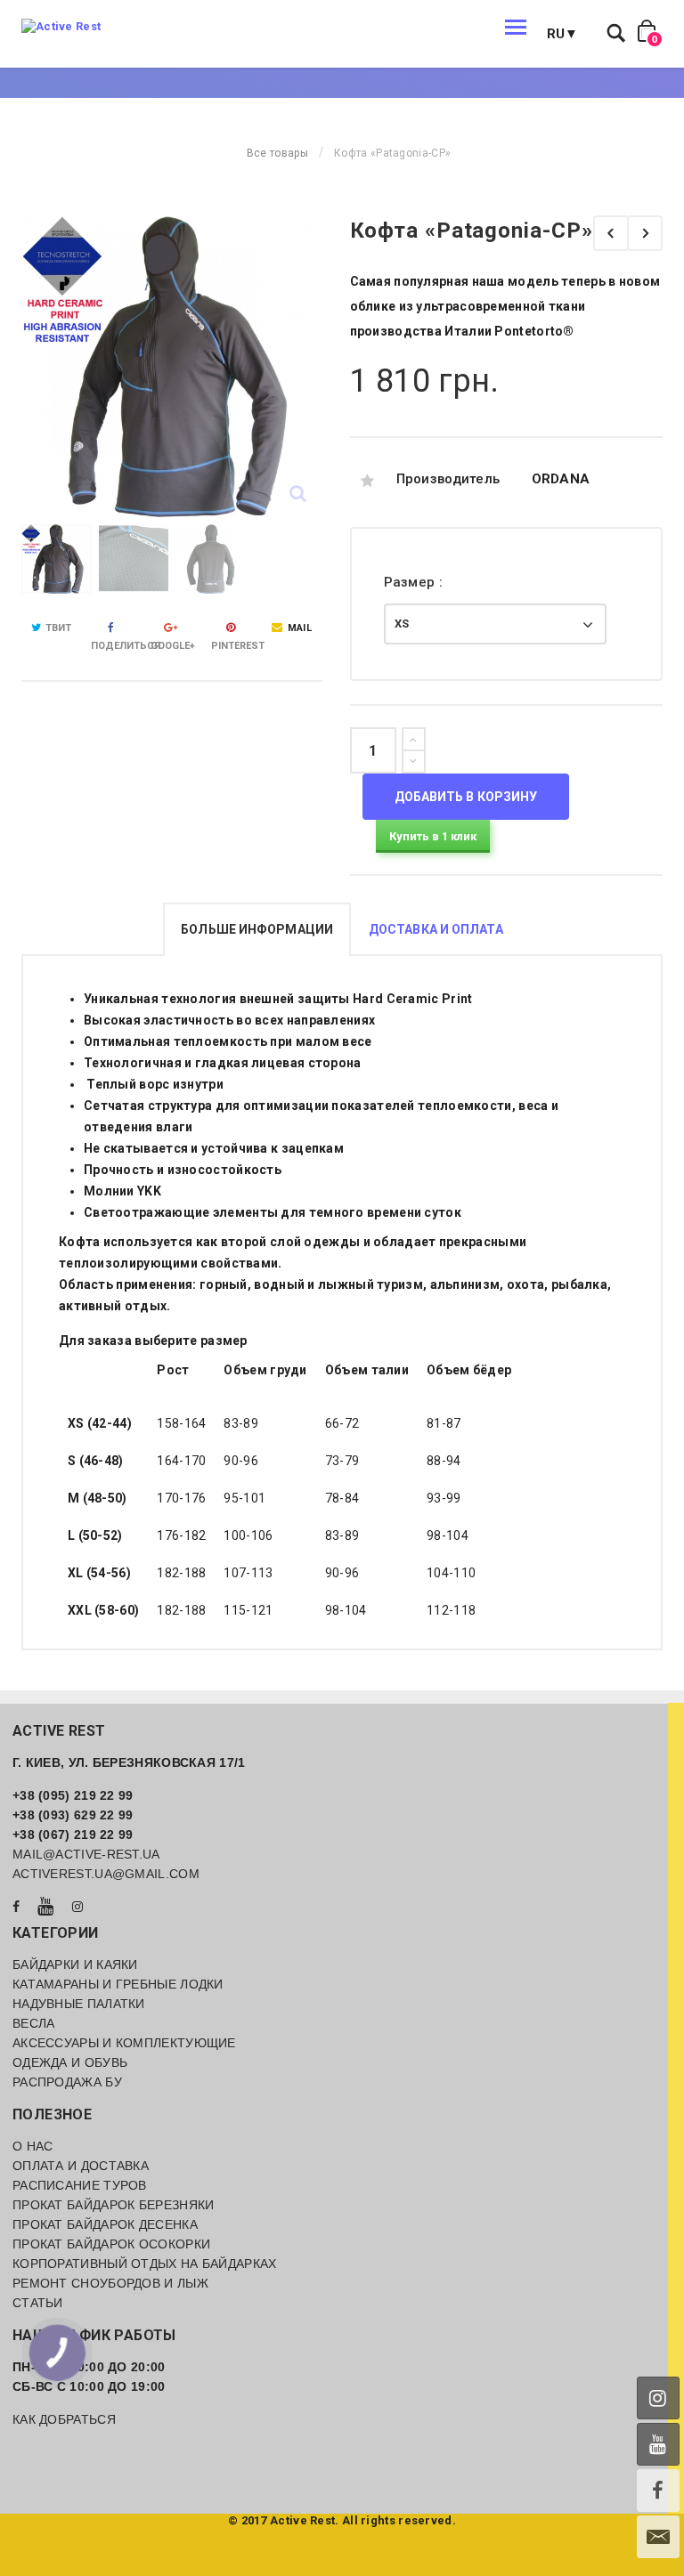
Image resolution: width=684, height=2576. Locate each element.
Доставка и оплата (436, 929)
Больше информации (257, 929)
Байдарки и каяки (75, 1964)
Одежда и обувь (70, 2062)
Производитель (448, 479)
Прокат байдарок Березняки (114, 2205)
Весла (34, 2023)
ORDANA (561, 479)
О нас (33, 2146)
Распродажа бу (67, 2082)
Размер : (415, 582)
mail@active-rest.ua (86, 1854)
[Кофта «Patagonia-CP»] (57, 559)
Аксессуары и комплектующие (124, 2043)
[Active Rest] (61, 27)
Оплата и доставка (81, 2166)
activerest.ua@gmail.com (106, 1874)
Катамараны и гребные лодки (118, 1984)
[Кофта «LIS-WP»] (645, 233)
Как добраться (64, 2419)
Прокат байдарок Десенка (105, 2224)
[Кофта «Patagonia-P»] (611, 233)
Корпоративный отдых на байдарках (145, 2264)
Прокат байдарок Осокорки (111, 2244)
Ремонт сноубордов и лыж (110, 2283)
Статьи (38, 2303)
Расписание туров (80, 2185)
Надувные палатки (79, 2004)
